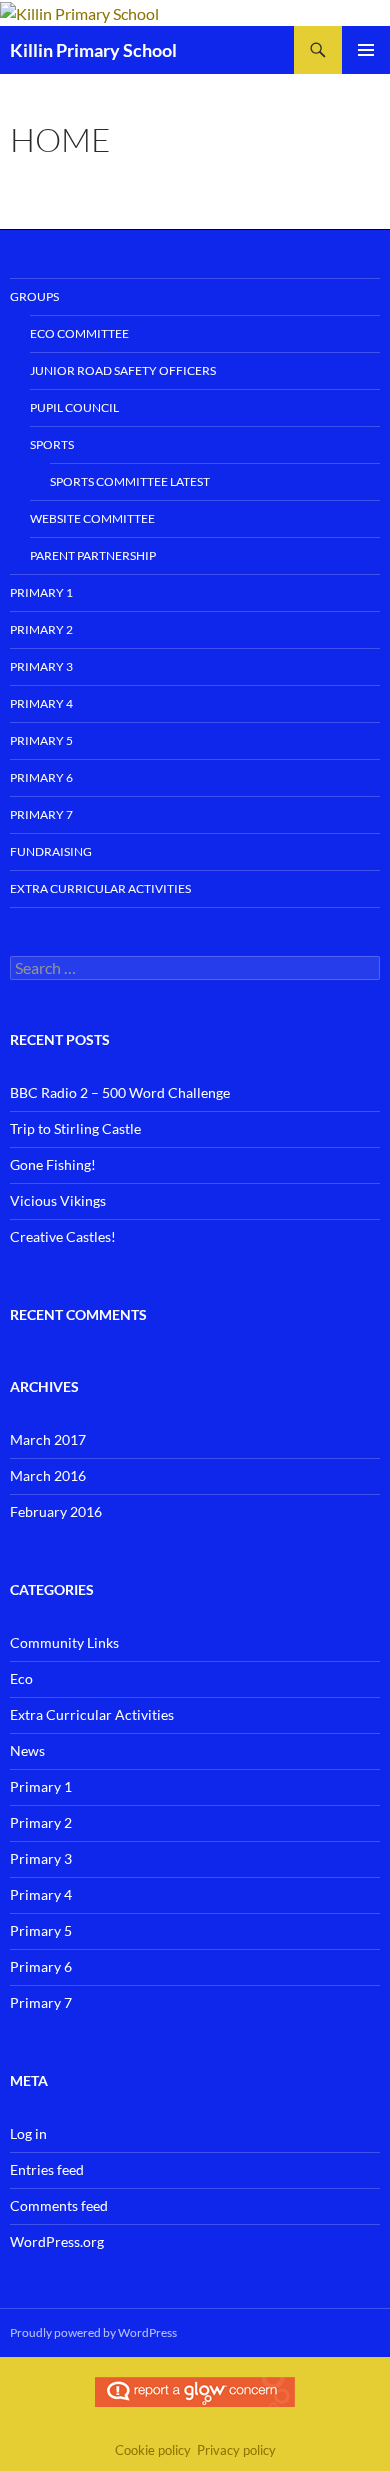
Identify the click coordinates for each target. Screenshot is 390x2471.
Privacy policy (236, 2450)
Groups (34, 296)
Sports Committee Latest (130, 481)
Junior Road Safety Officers (123, 370)
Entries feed (47, 2169)
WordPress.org (57, 2241)
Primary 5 (41, 740)
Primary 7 (41, 814)
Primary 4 (41, 703)
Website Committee (92, 518)
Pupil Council (74, 407)
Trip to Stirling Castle (75, 1128)
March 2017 (48, 1439)
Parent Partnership (93, 555)
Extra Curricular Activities (100, 888)
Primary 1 (41, 592)
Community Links (64, 1642)
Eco (21, 1678)
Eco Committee (79, 333)
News (27, 1750)
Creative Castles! (63, 1236)
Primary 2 (41, 629)
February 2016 (56, 1511)
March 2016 (48, 1475)
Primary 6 (41, 777)
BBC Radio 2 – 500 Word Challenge (120, 1092)
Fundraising (51, 851)
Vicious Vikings (58, 1200)
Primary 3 (41, 666)
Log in (28, 2133)
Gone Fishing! (53, 1164)
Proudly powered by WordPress (93, 2332)
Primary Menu (366, 50)
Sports (52, 444)
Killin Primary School (93, 50)
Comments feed (59, 2205)
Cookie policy (153, 2450)
